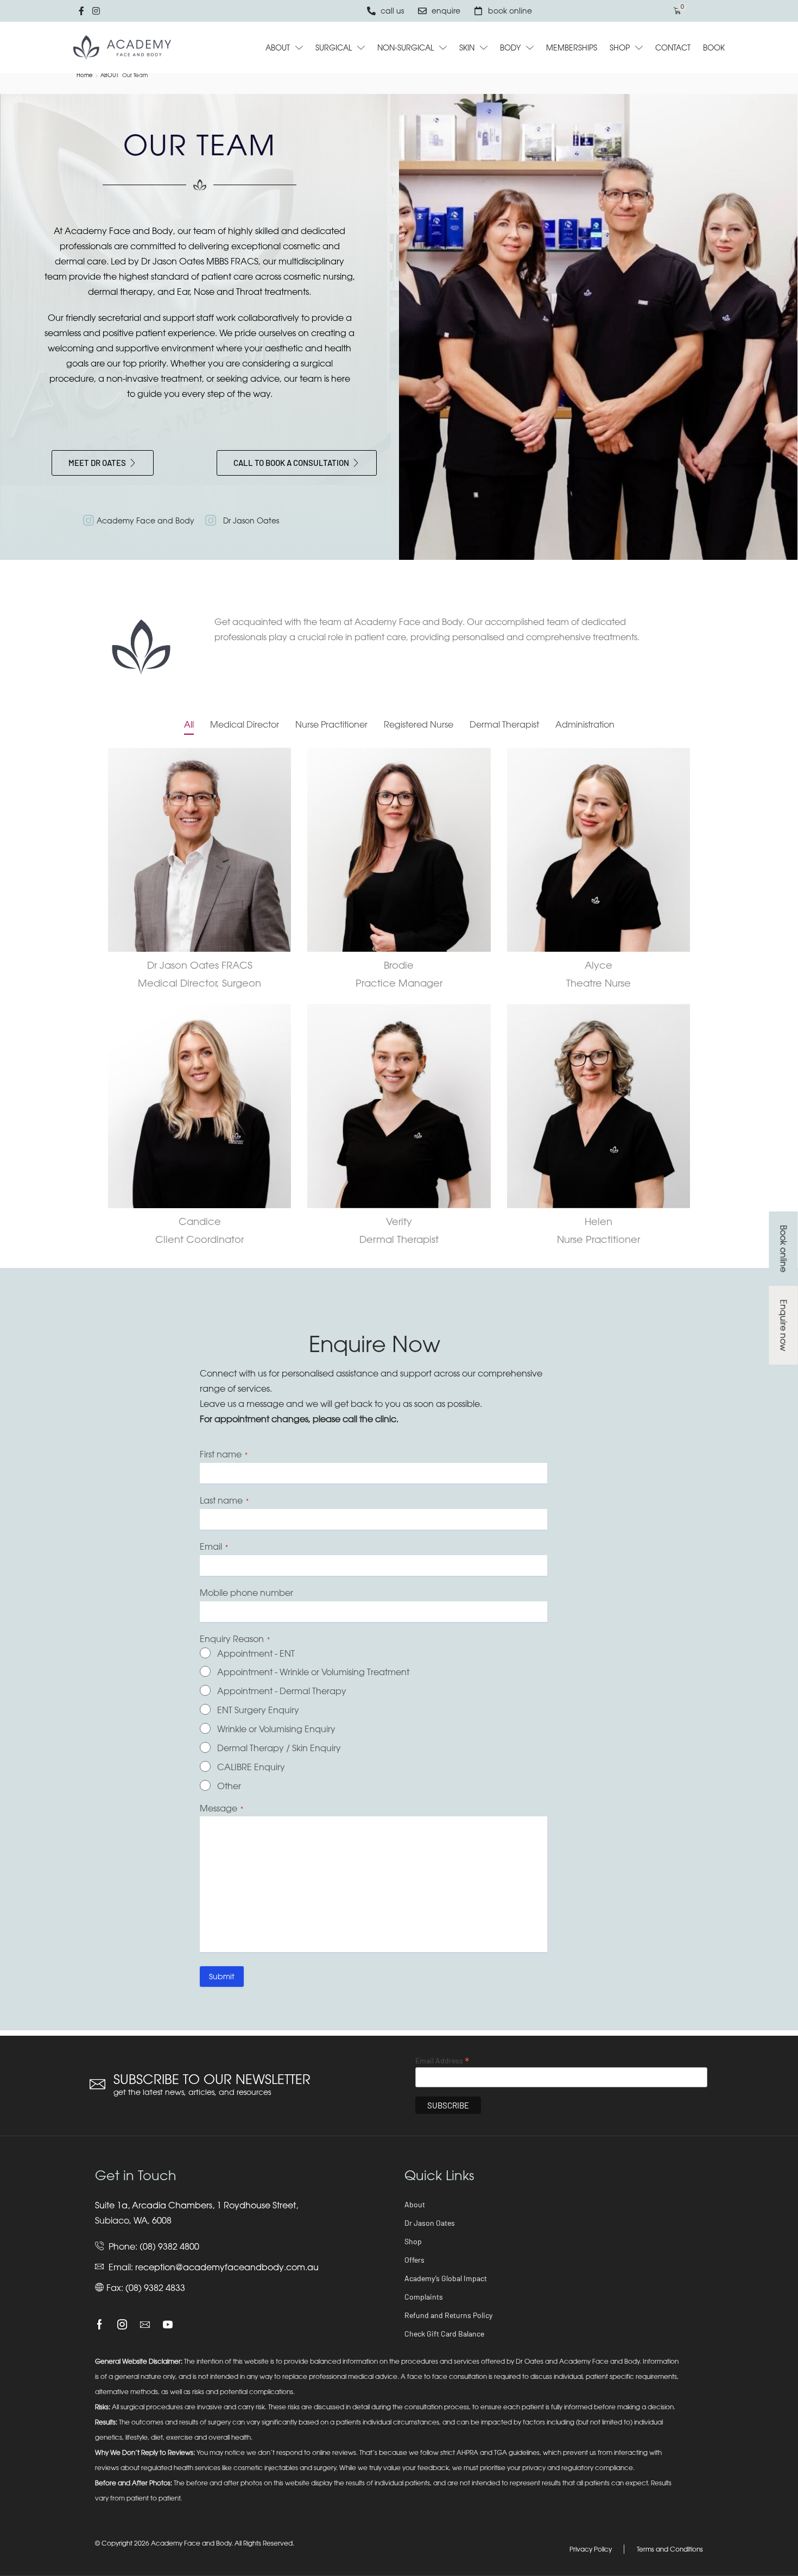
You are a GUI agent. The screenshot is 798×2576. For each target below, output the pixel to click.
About (415, 2204)
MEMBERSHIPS (572, 48)
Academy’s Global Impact (446, 2278)
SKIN (467, 48)
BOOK (714, 48)
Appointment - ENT (256, 1653)
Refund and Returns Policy (448, 2315)
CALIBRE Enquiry (251, 1767)
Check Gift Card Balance (444, 2334)
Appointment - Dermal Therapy (282, 1691)
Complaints (424, 2297)
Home (85, 75)
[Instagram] (122, 2325)
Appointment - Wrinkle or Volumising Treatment (313, 1672)
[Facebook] (100, 2325)
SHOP (620, 48)
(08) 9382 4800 (169, 2246)
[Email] (145, 2325)
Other (229, 1786)
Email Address (442, 2060)
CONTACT (673, 48)
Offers (414, 2260)
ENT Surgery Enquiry (258, 1710)
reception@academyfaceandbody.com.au (227, 2267)
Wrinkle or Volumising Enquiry (276, 1729)
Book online (783, 1249)
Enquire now (783, 1325)
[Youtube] (168, 2325)
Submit (222, 1976)
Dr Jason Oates (430, 2223)
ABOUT (278, 48)
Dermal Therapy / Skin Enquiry (279, 1748)
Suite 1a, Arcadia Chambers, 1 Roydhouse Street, (197, 2205)
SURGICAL (334, 48)
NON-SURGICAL (406, 48)
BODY (510, 48)
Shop (413, 2241)
